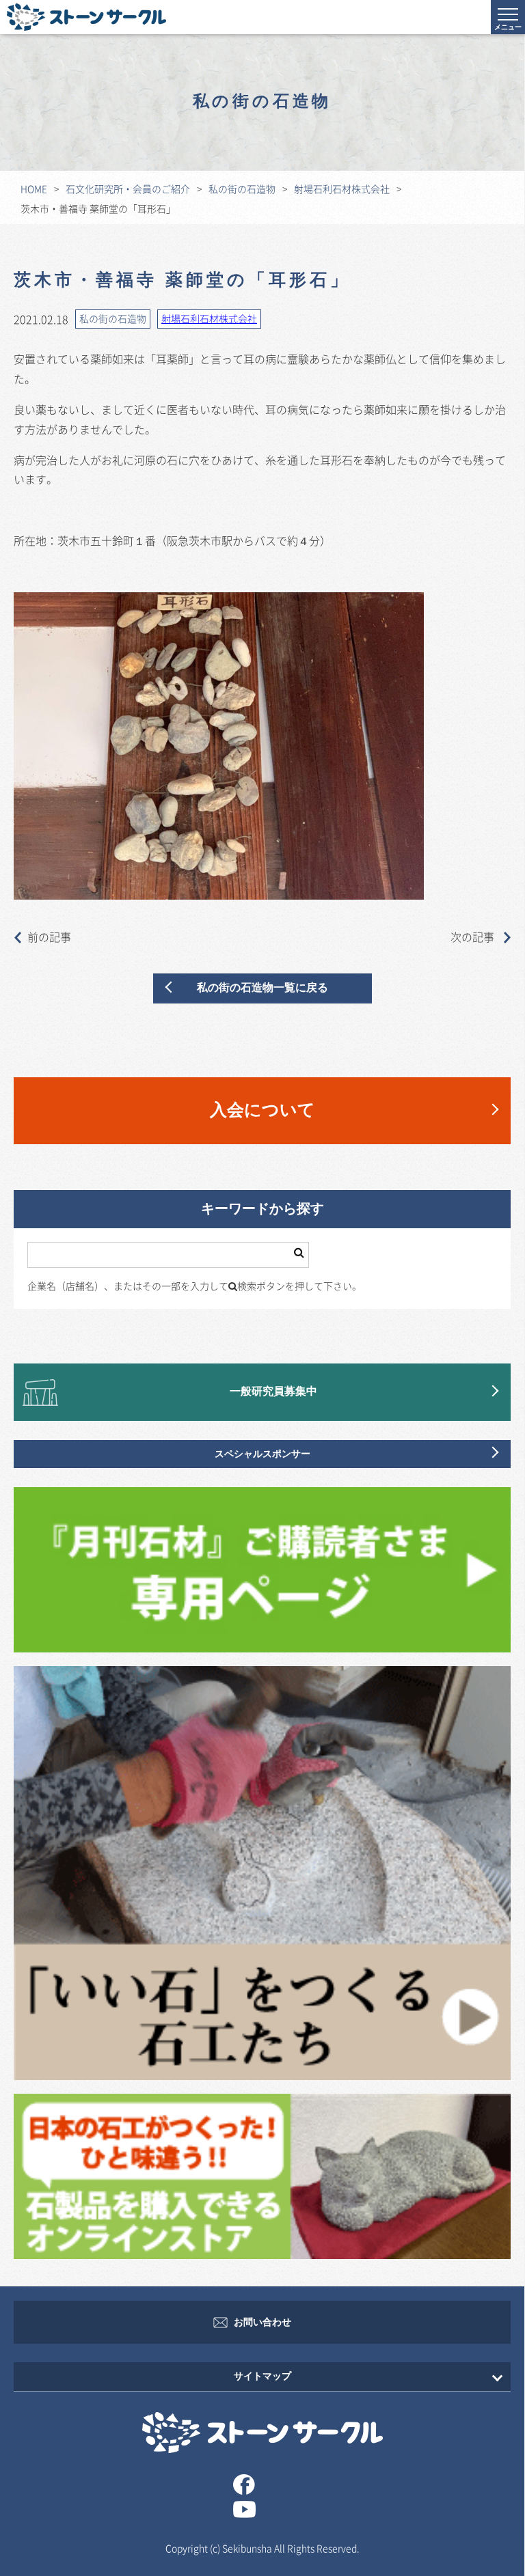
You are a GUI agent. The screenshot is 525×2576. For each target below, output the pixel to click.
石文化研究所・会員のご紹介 (128, 189)
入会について (262, 1110)
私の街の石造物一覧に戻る (262, 988)
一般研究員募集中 (273, 1392)
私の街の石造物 (242, 189)
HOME (34, 189)
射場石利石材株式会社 (342, 189)
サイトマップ (262, 2376)
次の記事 (474, 937)
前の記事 (49, 937)
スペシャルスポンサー (262, 1454)
